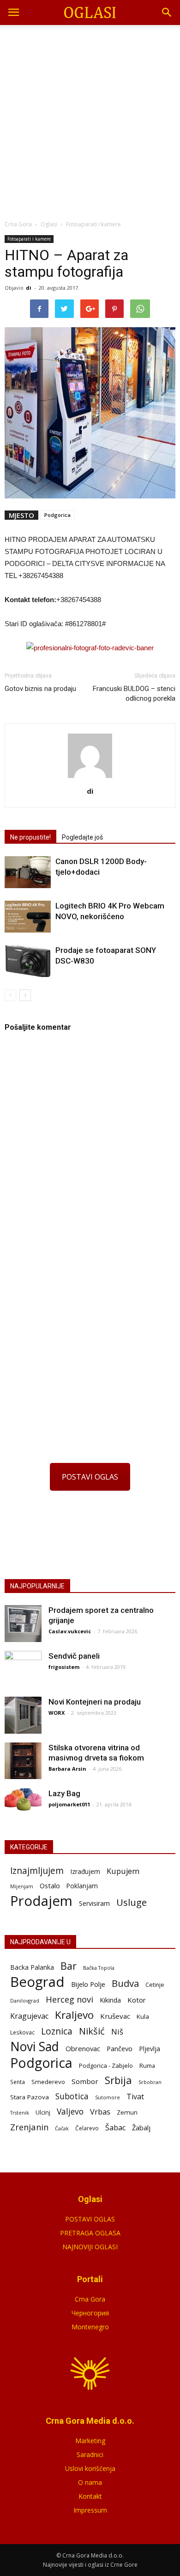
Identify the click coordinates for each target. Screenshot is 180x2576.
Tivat (135, 2097)
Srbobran (150, 2082)
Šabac (115, 2128)
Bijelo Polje (88, 1984)
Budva (125, 1983)
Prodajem (41, 1901)
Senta (18, 2082)
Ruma (147, 2066)
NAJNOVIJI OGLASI (90, 2247)
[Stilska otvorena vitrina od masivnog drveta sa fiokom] (23, 1761)
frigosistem (64, 1667)
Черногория (90, 2313)
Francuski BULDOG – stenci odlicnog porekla (134, 694)
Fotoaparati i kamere (29, 239)
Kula (143, 2016)
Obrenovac (83, 2048)
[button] (167, 12)
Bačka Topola (99, 1968)
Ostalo (50, 1885)
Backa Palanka (32, 1967)
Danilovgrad (25, 2000)
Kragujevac (29, 2016)
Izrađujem (85, 1871)
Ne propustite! (30, 837)
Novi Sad (35, 2047)
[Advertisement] (90, 120)
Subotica (72, 2096)
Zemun (127, 2112)
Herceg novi (69, 1999)
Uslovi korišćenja (90, 2468)
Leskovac (22, 2032)
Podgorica (57, 515)
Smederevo (48, 2082)
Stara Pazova (30, 2097)
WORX (57, 1713)
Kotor (137, 2000)
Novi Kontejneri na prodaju (95, 1702)
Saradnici (90, 2455)
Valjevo (70, 2112)
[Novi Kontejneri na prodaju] (23, 1715)
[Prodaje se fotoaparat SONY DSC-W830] (28, 961)
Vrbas (100, 2112)
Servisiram (94, 1903)
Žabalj (141, 2128)
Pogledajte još (82, 837)
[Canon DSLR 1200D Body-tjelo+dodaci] (28, 872)
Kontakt (90, 2496)
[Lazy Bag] (23, 1800)
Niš (117, 2032)
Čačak (62, 2128)
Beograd (37, 1982)
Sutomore (108, 2097)
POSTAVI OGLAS (90, 1477)
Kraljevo (74, 2015)
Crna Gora (90, 2299)
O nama (90, 2482)
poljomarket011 (69, 1804)
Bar (69, 1966)
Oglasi (49, 224)
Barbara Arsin (67, 1769)
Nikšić (92, 2031)
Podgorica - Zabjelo (106, 2066)
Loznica (57, 2031)
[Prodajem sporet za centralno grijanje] (23, 1624)
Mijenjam (22, 1886)
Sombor (85, 2081)
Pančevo (120, 2048)
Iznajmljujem (37, 1871)
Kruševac (115, 2016)
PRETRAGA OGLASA (90, 2233)
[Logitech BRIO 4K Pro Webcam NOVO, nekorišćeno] (28, 917)
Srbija (118, 2080)
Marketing (90, 2441)
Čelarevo (87, 2128)
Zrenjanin (29, 2127)
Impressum (90, 2510)
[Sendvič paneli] (23, 1669)
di (29, 288)
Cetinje (155, 1985)
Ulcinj (43, 2112)
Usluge (132, 1902)
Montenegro (90, 2327)
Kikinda (110, 2000)
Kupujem (123, 1871)
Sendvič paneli (74, 1656)
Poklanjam (82, 1886)
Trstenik (20, 2112)
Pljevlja (150, 2049)
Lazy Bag (64, 1793)
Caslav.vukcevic (70, 1631)
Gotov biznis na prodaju (40, 689)
